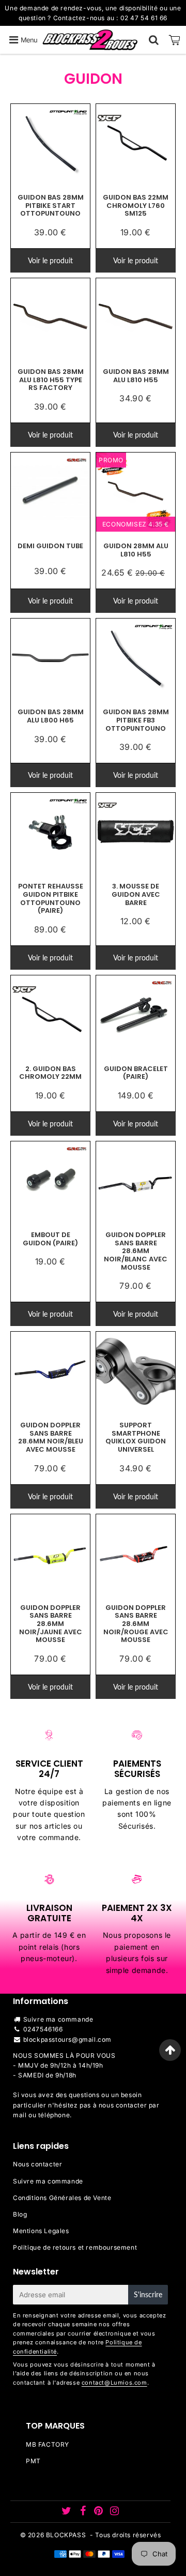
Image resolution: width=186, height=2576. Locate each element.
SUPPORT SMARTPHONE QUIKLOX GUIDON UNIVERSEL (136, 1437)
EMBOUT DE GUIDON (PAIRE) (50, 1239)
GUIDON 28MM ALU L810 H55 (136, 550)
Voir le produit (50, 260)
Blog (20, 2214)
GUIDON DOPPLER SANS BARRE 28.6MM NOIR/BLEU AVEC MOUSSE (51, 1437)
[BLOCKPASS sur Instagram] (115, 2512)
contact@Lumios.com (114, 2383)
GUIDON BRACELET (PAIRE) (136, 1073)
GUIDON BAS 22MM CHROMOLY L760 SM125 (136, 205)
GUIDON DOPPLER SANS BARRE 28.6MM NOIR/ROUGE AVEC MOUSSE (136, 1624)
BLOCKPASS (66, 2535)
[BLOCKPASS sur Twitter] (67, 2512)
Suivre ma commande (58, 2019)
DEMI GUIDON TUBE (50, 546)
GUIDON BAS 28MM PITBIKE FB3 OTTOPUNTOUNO (136, 720)
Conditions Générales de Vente (62, 2198)
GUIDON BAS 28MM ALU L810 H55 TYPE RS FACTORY (51, 380)
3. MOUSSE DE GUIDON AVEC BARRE (136, 894)
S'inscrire (148, 2294)
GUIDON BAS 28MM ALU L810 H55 (136, 376)
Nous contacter (37, 2164)
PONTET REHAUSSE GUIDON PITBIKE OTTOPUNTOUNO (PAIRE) (51, 898)
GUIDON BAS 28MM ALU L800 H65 (51, 716)
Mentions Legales (41, 2231)
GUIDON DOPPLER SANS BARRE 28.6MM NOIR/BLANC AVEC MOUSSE (136, 1251)
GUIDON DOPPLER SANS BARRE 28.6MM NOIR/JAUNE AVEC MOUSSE (51, 1624)
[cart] (175, 40)
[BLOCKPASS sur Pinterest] (99, 2512)
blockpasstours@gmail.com (67, 2039)
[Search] (154, 40)
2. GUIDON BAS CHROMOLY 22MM (50, 1073)
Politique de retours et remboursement (75, 2247)
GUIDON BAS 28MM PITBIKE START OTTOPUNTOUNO (51, 205)
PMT (33, 2461)
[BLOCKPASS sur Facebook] (84, 2512)
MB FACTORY (48, 2444)
